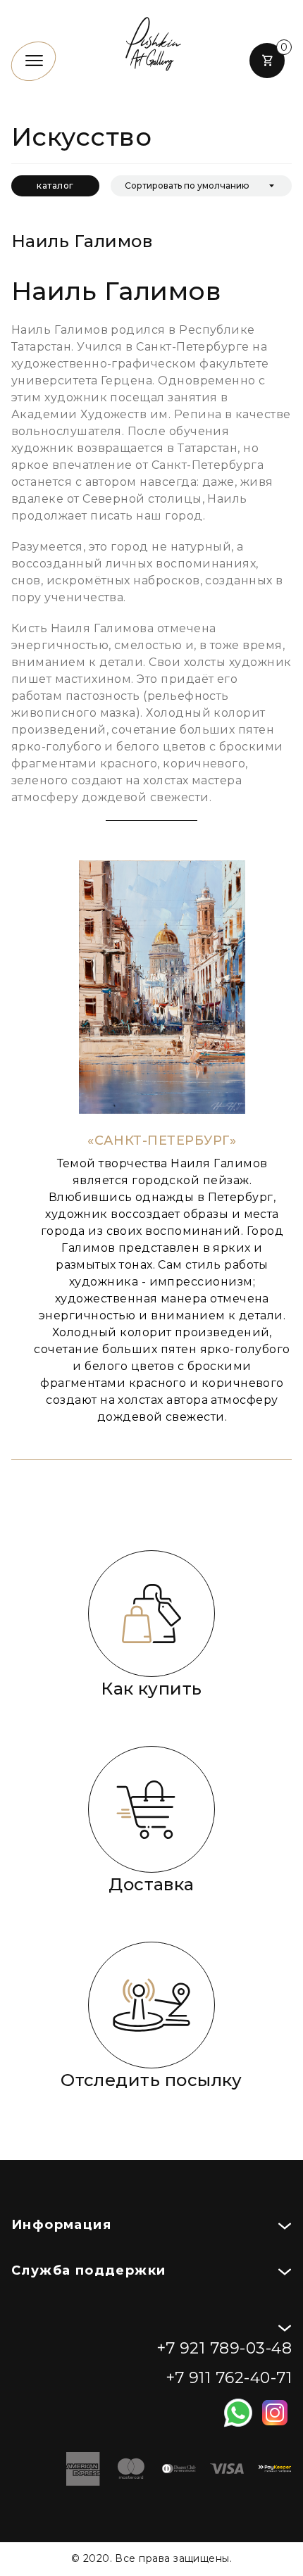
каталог (55, 186)
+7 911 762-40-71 (229, 2378)
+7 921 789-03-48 (224, 2348)
